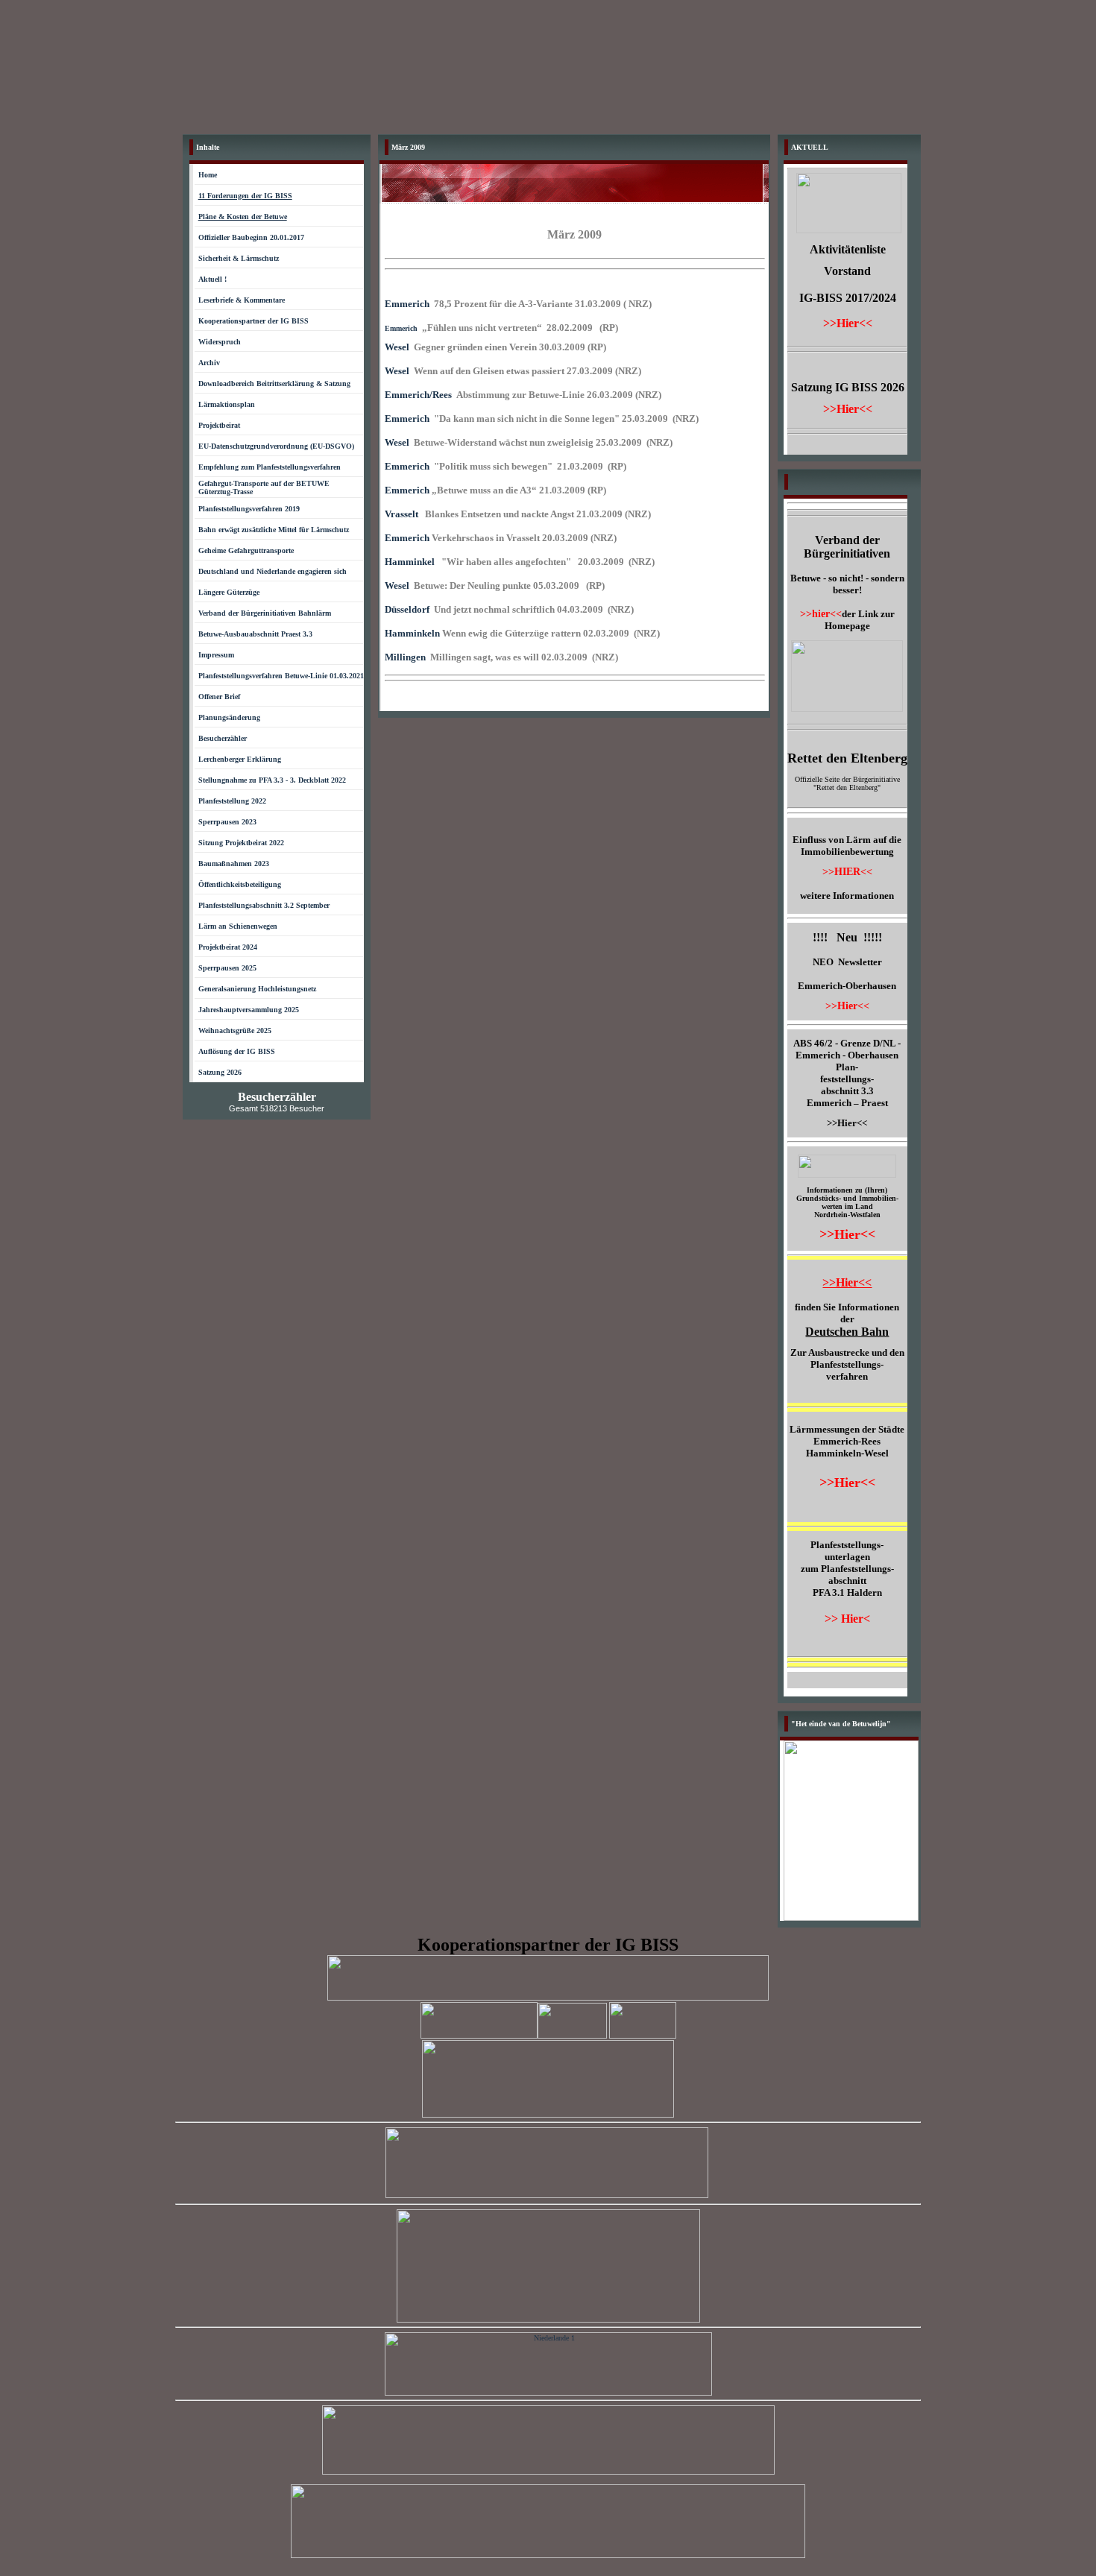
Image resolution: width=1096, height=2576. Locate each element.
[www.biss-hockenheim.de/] (548, 2115)
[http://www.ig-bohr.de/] (548, 1998)
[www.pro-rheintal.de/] (572, 2036)
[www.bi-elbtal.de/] (548, 2319)
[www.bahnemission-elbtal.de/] (547, 2195)
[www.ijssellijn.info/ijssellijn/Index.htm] (548, 2393)
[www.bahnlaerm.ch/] (479, 2036)
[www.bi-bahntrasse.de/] (643, 2036)
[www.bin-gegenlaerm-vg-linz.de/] (548, 2556)
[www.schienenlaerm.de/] (548, 2472)
